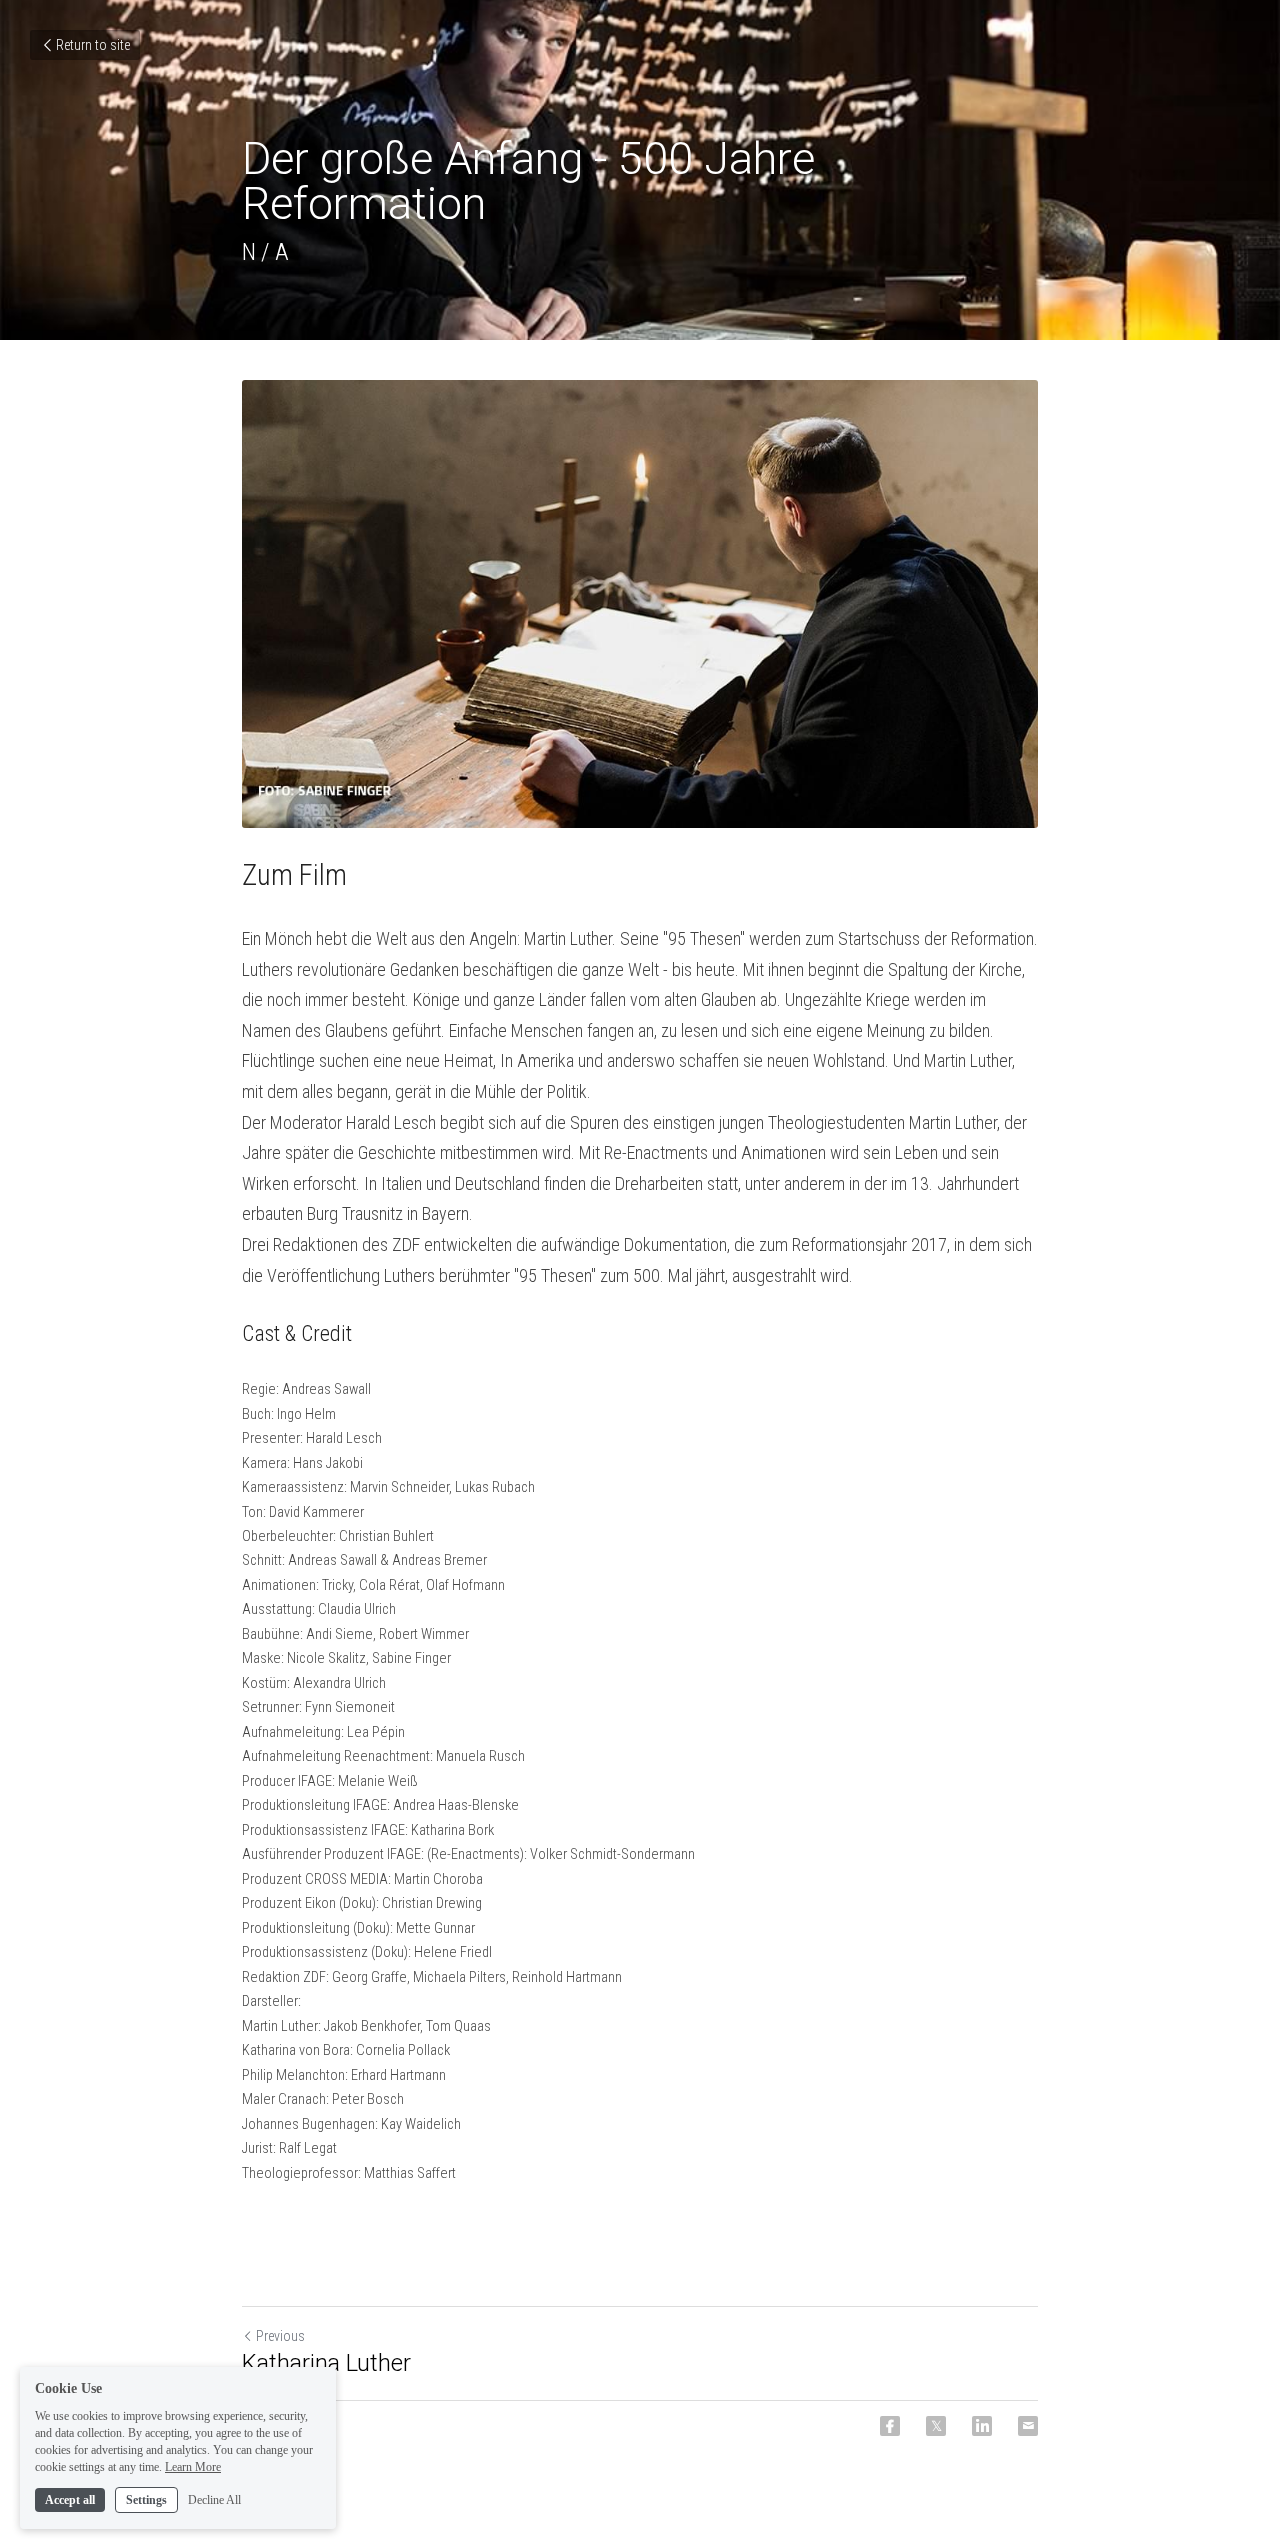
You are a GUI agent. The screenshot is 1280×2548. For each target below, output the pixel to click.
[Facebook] (890, 2426)
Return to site (93, 45)
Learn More (193, 2466)
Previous (280, 2336)
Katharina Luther (326, 2363)
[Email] (1028, 2426)
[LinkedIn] (982, 2426)
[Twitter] (936, 2426)
